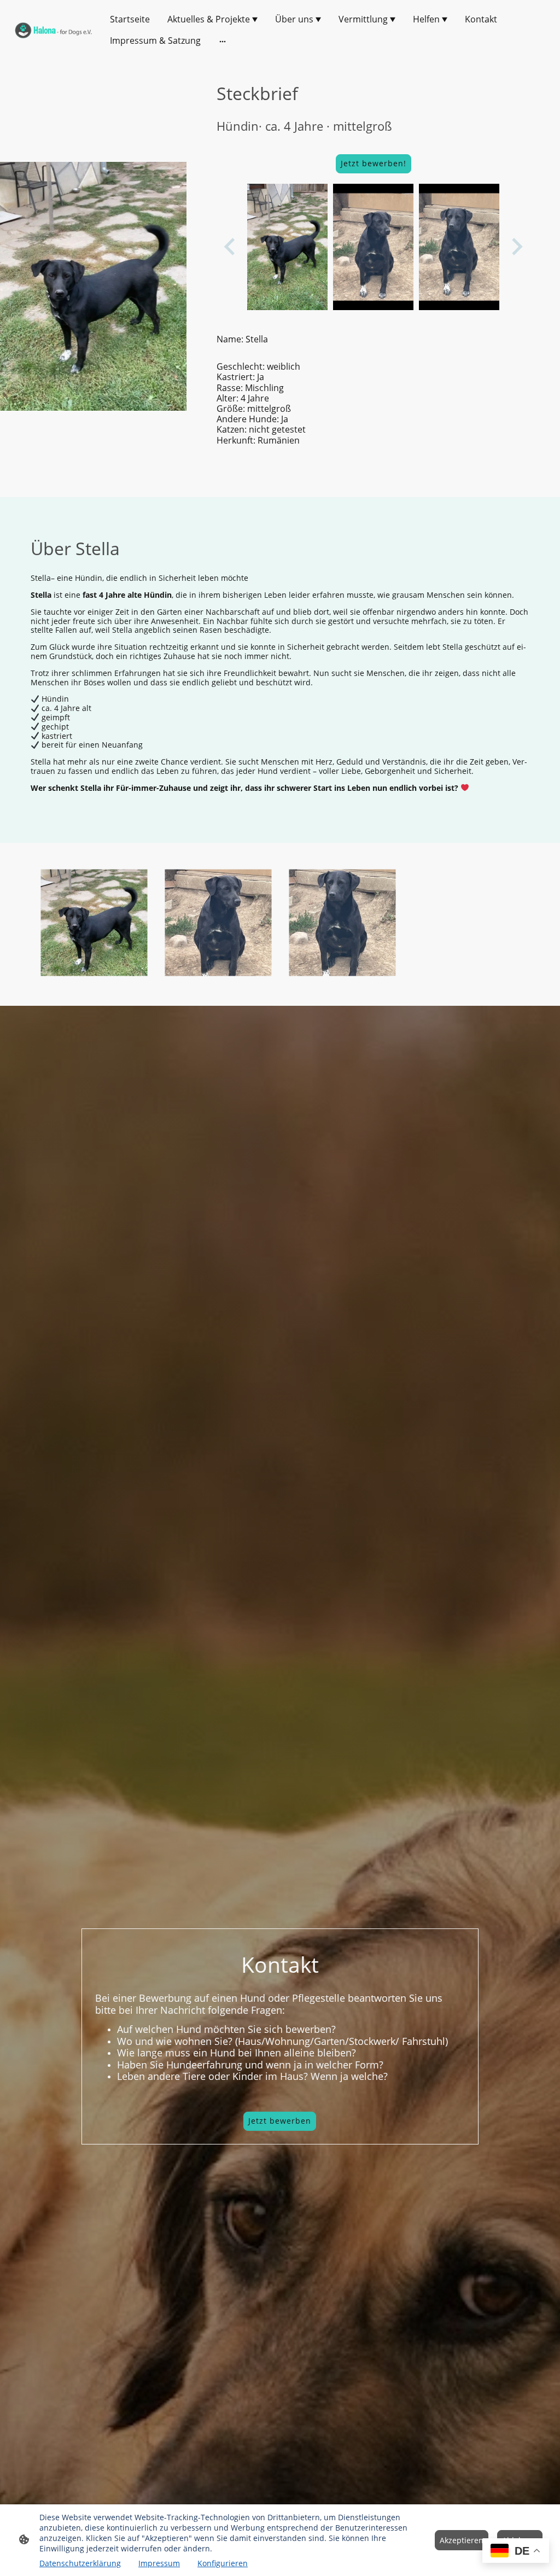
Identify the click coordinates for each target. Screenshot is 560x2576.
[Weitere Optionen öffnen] (223, 41)
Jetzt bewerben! (374, 163)
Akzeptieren (462, 2540)
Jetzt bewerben (280, 2121)
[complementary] (516, 2552)
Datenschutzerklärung (80, 2563)
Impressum (159, 2563)
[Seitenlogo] (54, 30)
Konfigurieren (223, 2563)
